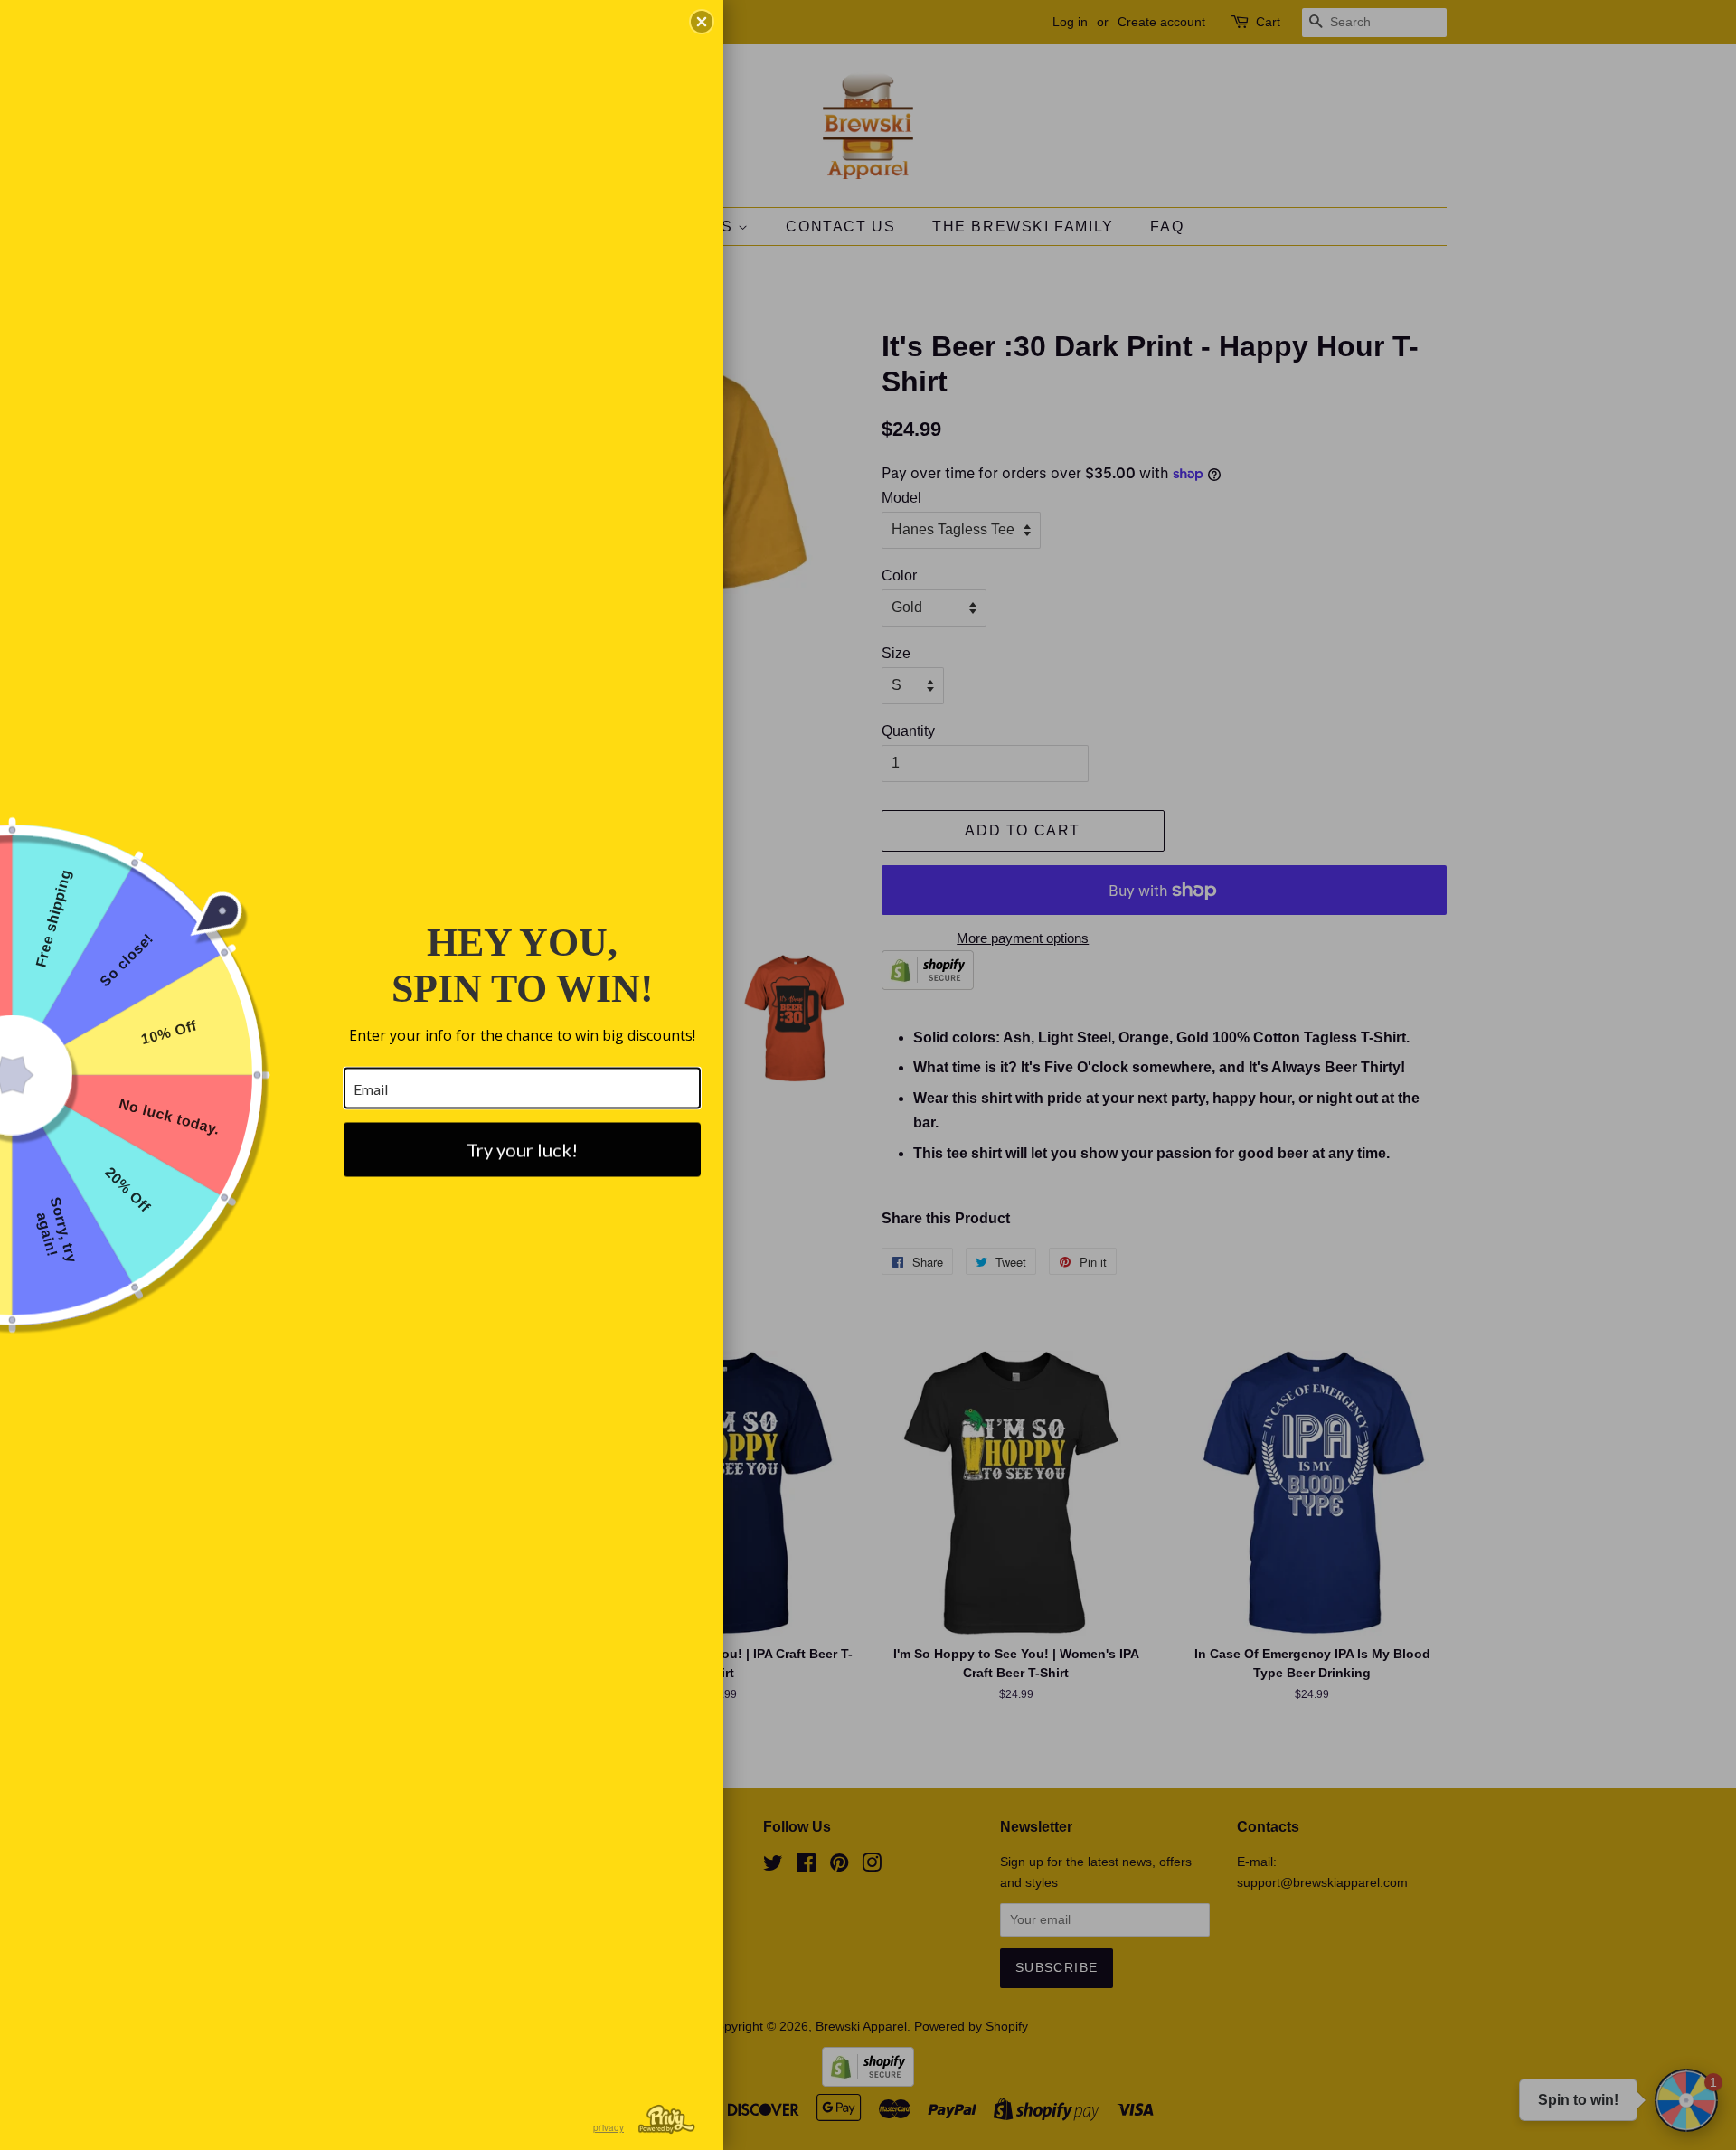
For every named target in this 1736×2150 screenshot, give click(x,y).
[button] (702, 22)
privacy (609, 2127)
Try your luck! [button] (522, 1150)
